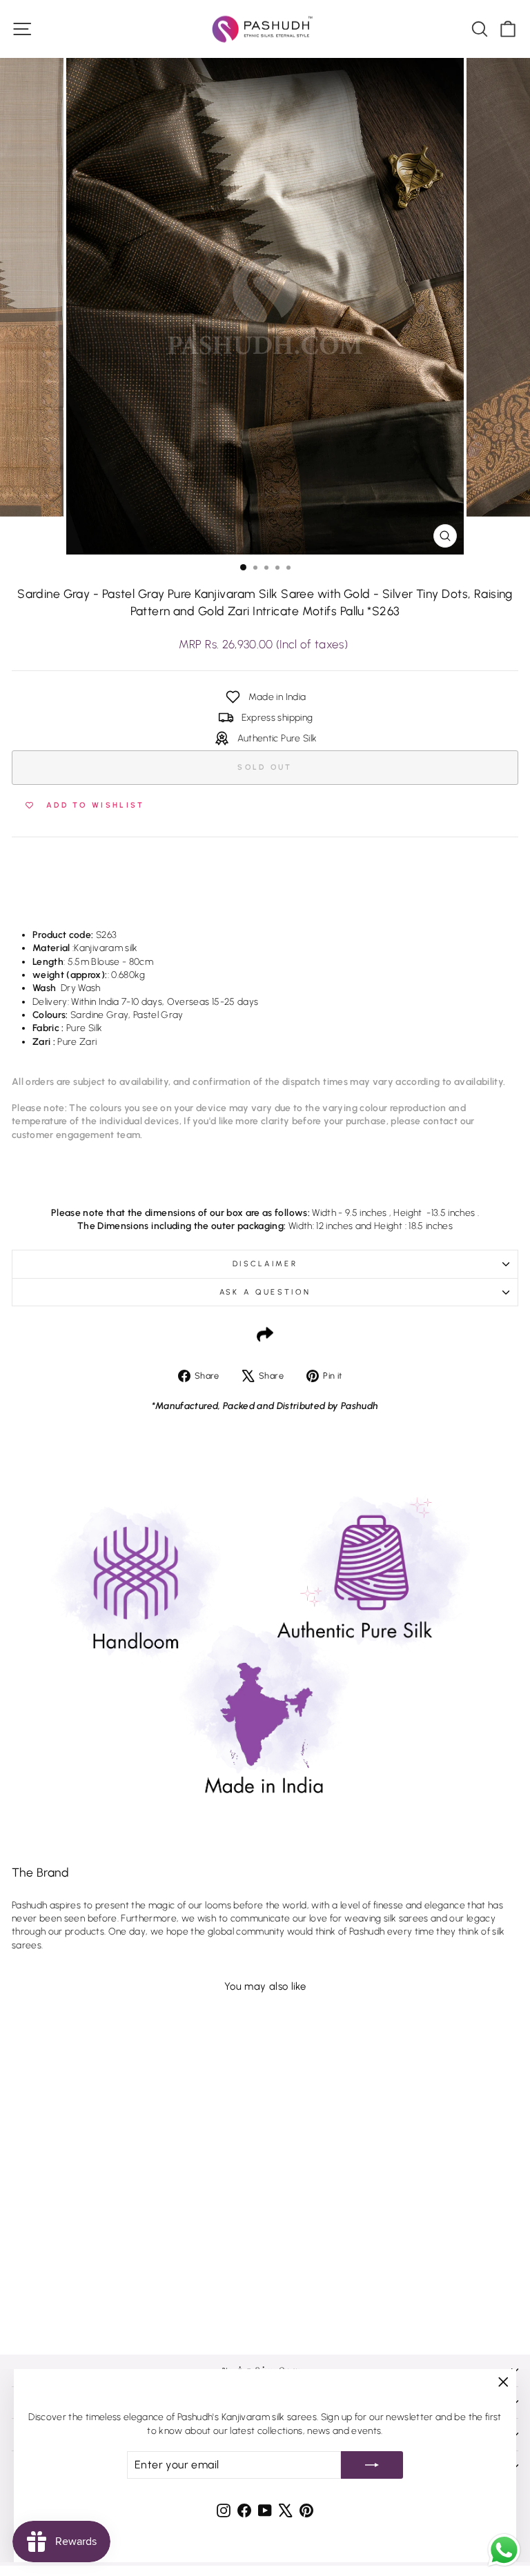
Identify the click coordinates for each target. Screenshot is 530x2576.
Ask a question (265, 1292)
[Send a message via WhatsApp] (504, 2550)
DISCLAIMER (265, 1264)
